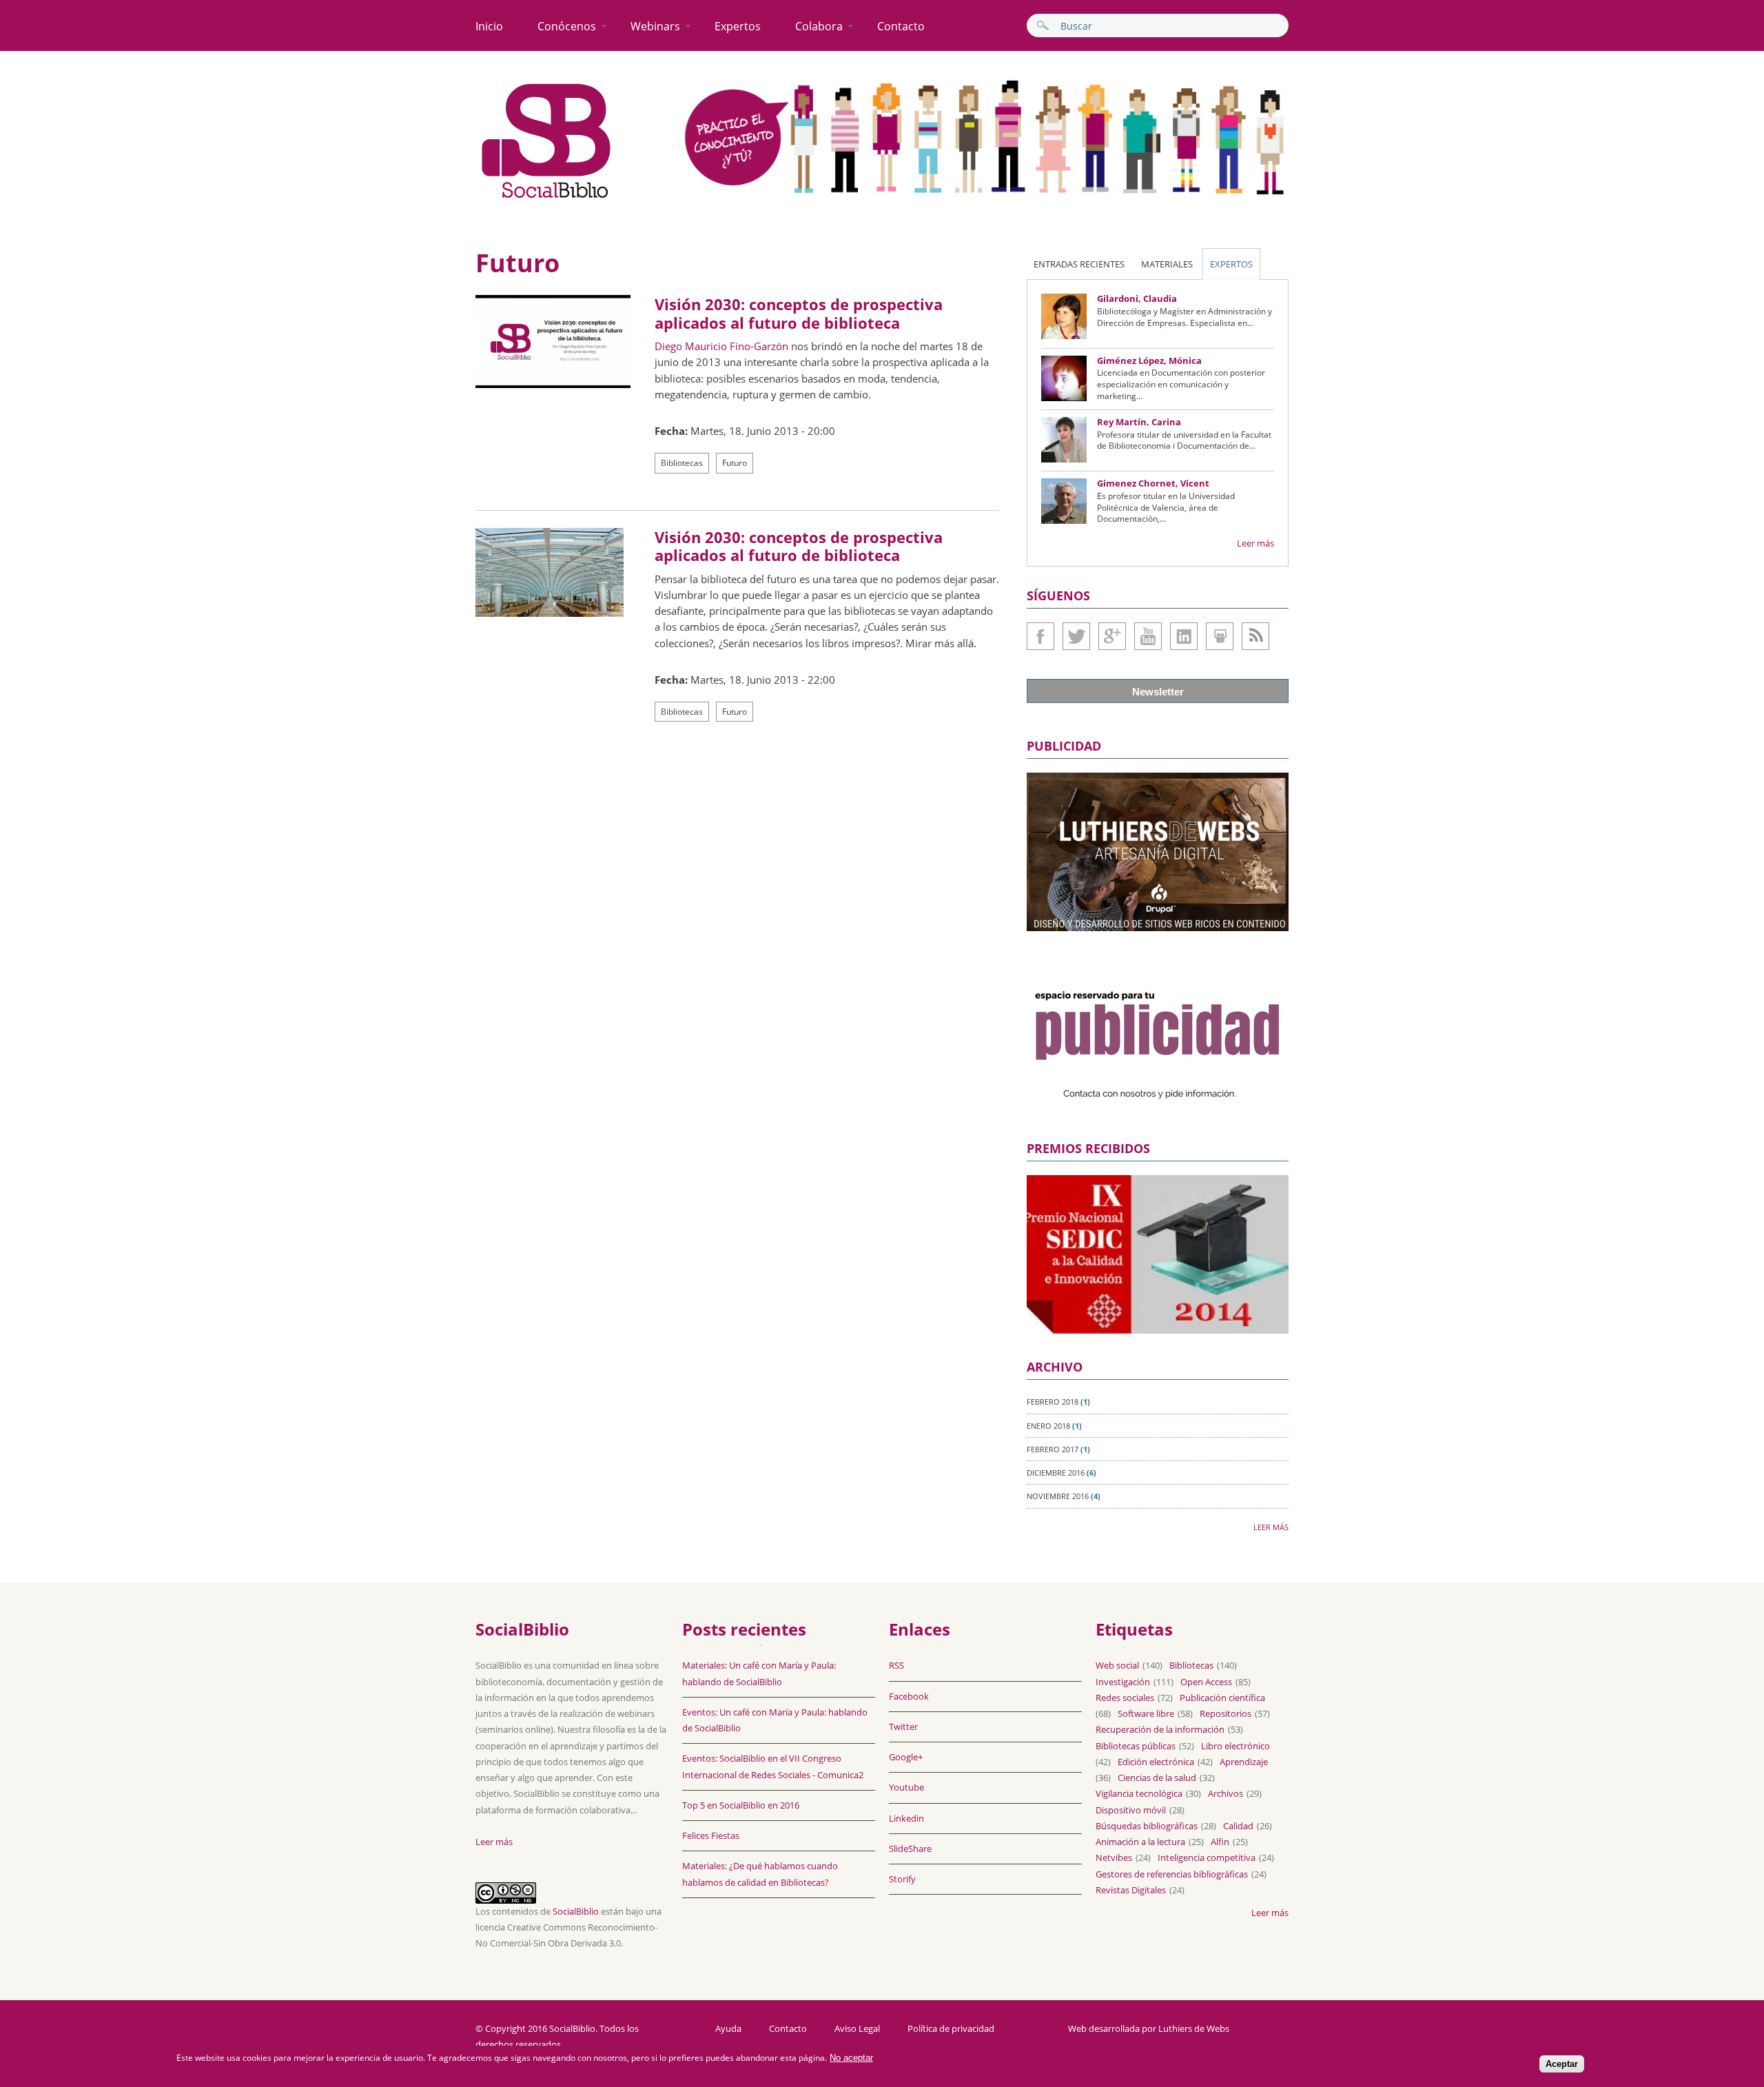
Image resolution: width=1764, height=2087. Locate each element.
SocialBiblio (576, 1911)
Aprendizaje (1244, 1762)
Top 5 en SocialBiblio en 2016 (741, 1805)
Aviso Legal (857, 2029)
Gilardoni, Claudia (1137, 298)
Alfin (1220, 1842)
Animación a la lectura (1140, 1842)
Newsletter (1158, 692)
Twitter (1076, 636)
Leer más (1255, 543)
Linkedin (1184, 636)
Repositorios (1225, 1713)
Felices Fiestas (711, 1835)
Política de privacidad (951, 2029)
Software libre (1146, 1713)
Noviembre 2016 (1058, 1496)
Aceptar (1562, 2064)
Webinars (655, 26)
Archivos (1225, 1793)
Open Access (1206, 1682)
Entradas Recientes (1079, 264)
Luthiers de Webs (1194, 2028)
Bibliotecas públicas (1136, 1746)
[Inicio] (546, 198)
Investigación (1123, 1682)
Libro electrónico (1235, 1746)
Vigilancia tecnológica (1139, 1793)
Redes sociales (1125, 1698)
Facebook (1040, 636)
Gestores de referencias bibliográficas (1172, 1874)
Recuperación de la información (1160, 1729)
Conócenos (567, 26)
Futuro (735, 463)
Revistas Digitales (1131, 1890)
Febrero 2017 (1053, 1449)
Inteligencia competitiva (1207, 1857)
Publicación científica (1222, 1698)
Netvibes (1114, 1857)
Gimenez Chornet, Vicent (1153, 483)
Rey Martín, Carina (1139, 422)
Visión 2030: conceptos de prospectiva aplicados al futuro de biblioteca (799, 313)
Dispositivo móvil (1131, 1810)
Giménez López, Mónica (1149, 360)
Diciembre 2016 (1056, 1473)
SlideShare (1220, 636)
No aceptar (851, 2058)
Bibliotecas (682, 463)
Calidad (1238, 1826)
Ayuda (728, 2029)
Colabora (819, 26)
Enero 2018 (1048, 1426)
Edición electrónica (1156, 1762)
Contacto (901, 26)
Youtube (1148, 636)
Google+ (1112, 636)
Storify (902, 1879)
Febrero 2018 (1053, 1402)
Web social (1117, 1665)
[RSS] (1255, 636)
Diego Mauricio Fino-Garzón (721, 346)
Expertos (738, 26)
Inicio (489, 26)
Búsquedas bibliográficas (1147, 1826)
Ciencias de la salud (1157, 1778)
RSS (896, 1665)
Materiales (1167, 264)
